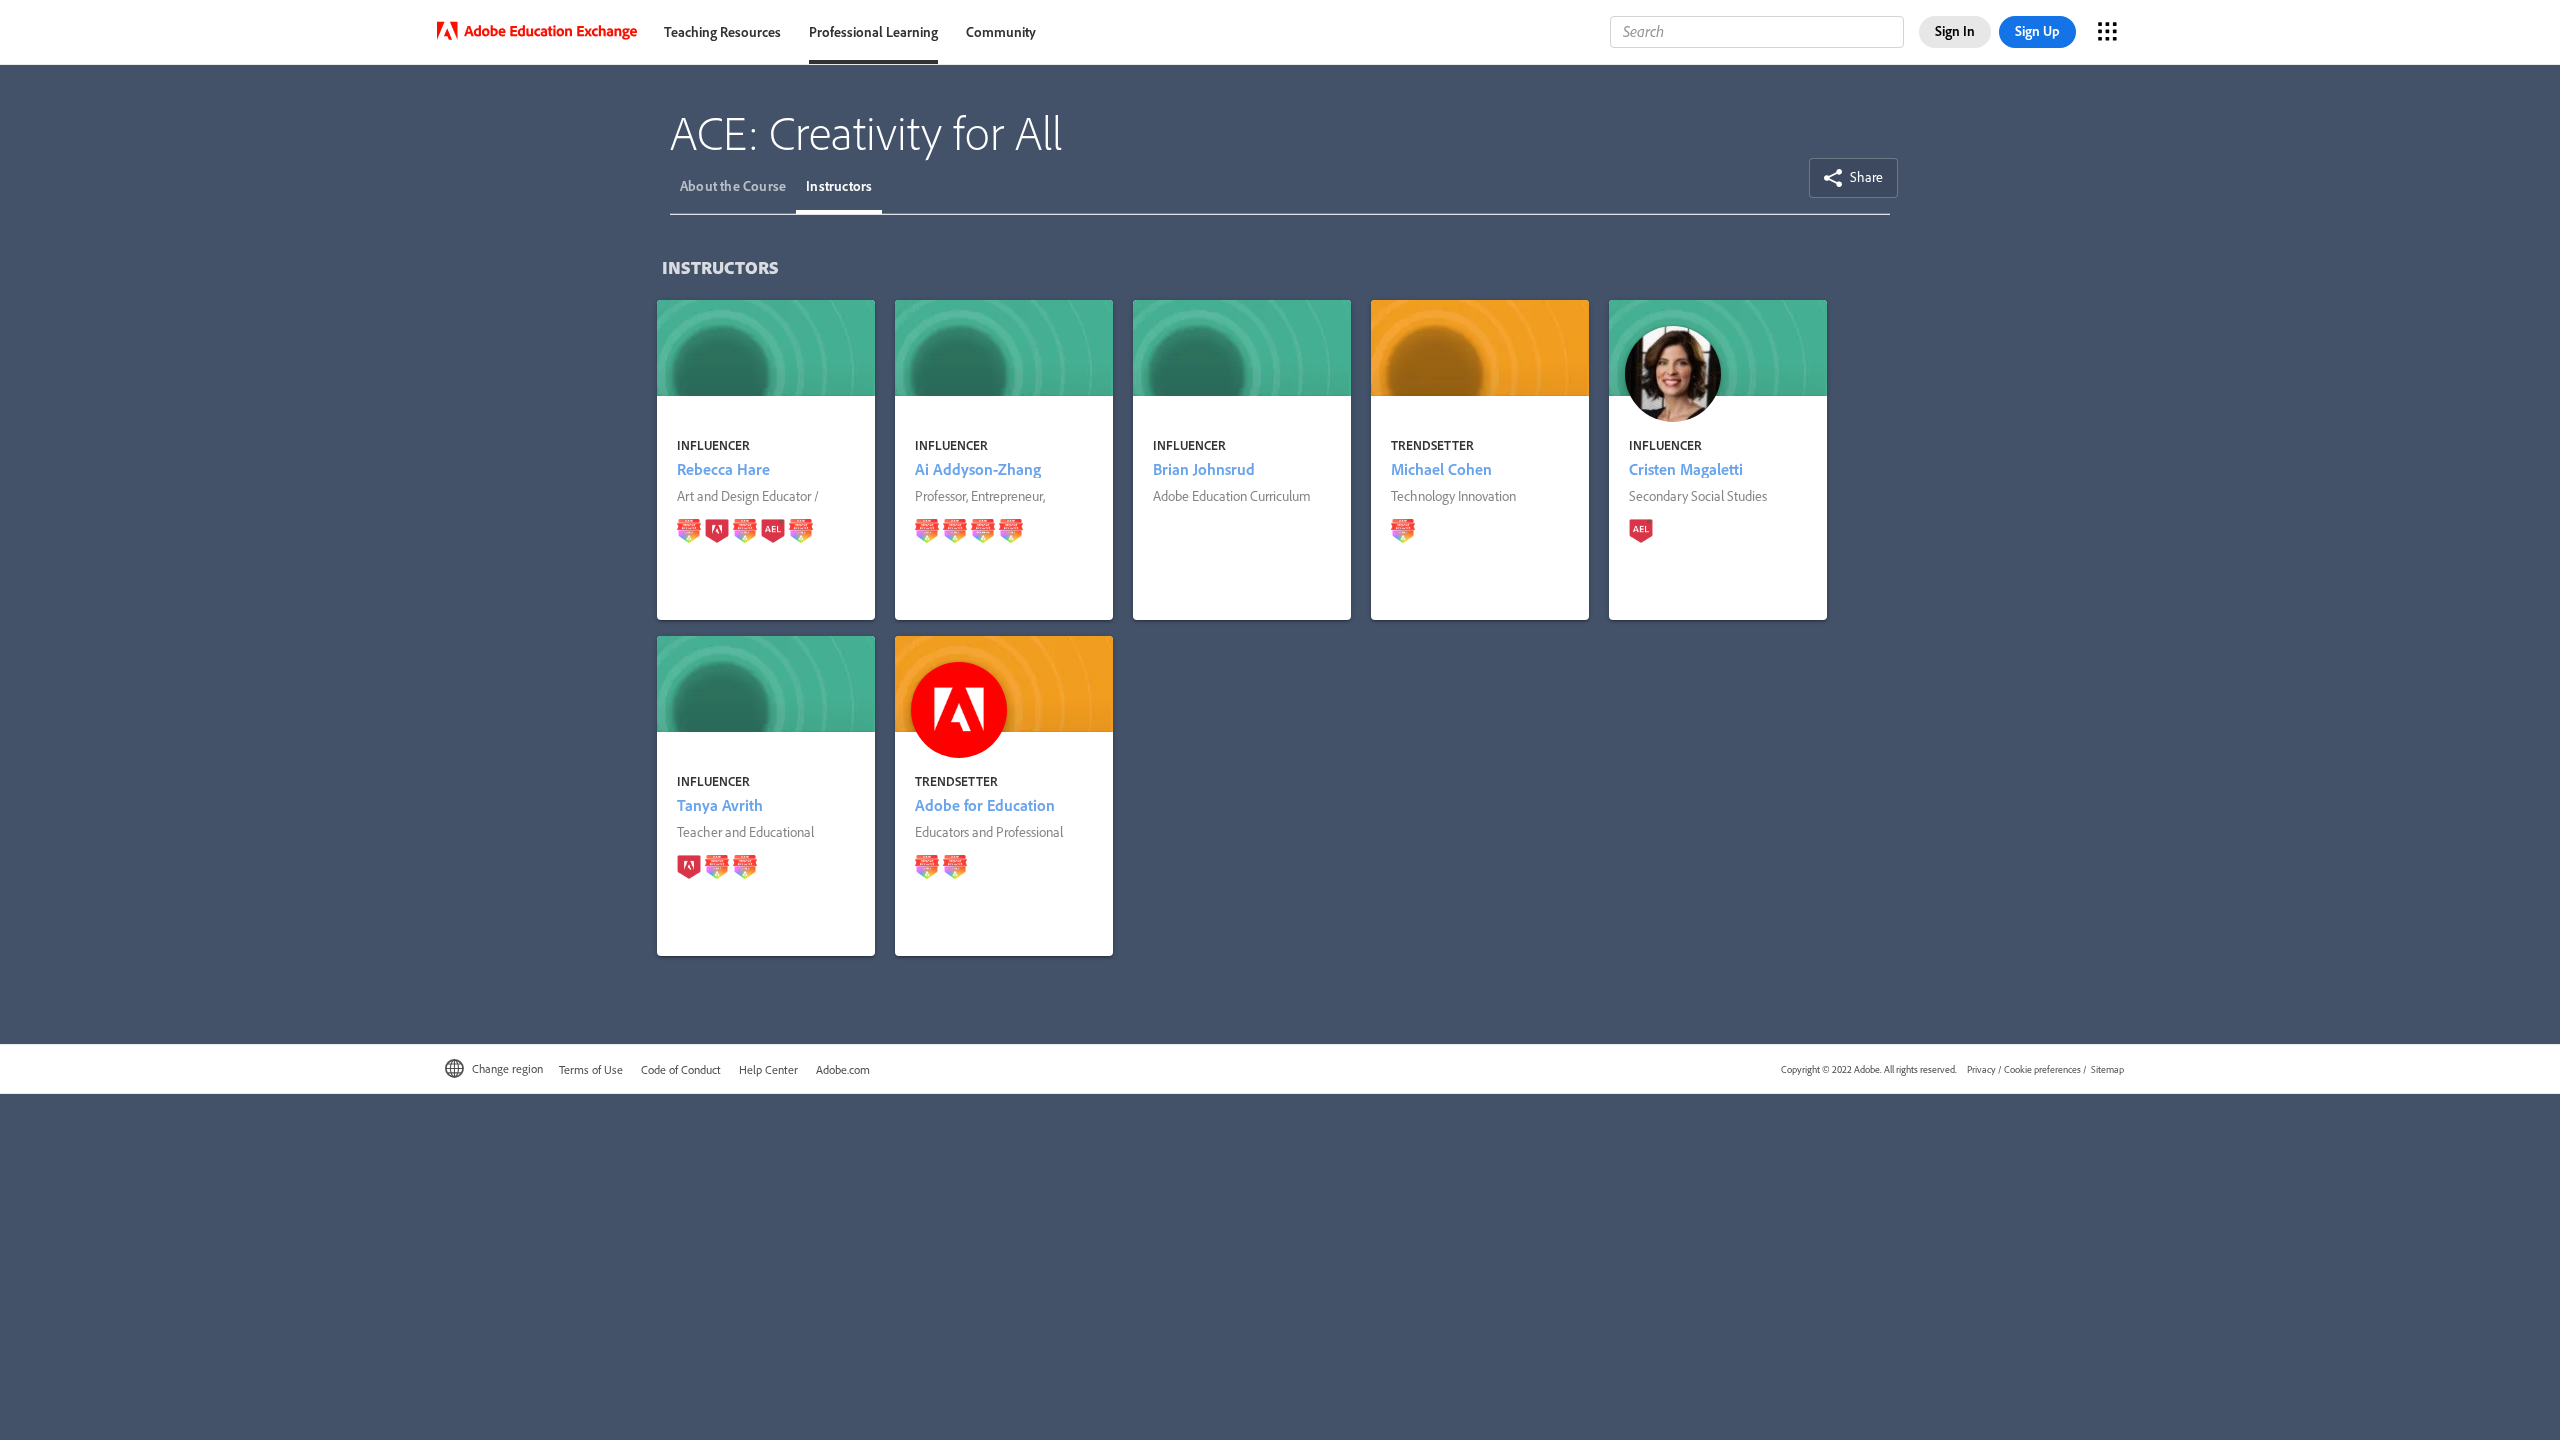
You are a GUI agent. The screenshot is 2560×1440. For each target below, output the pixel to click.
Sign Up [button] (2037, 31)
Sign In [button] (1955, 31)
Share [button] (1865, 177)
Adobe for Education (985, 805)
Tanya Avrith (720, 805)
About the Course (733, 186)
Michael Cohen (1441, 469)
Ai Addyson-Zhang (978, 469)
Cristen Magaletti (1686, 469)
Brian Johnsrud (1204, 469)
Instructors (839, 186)
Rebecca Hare (723, 469)
